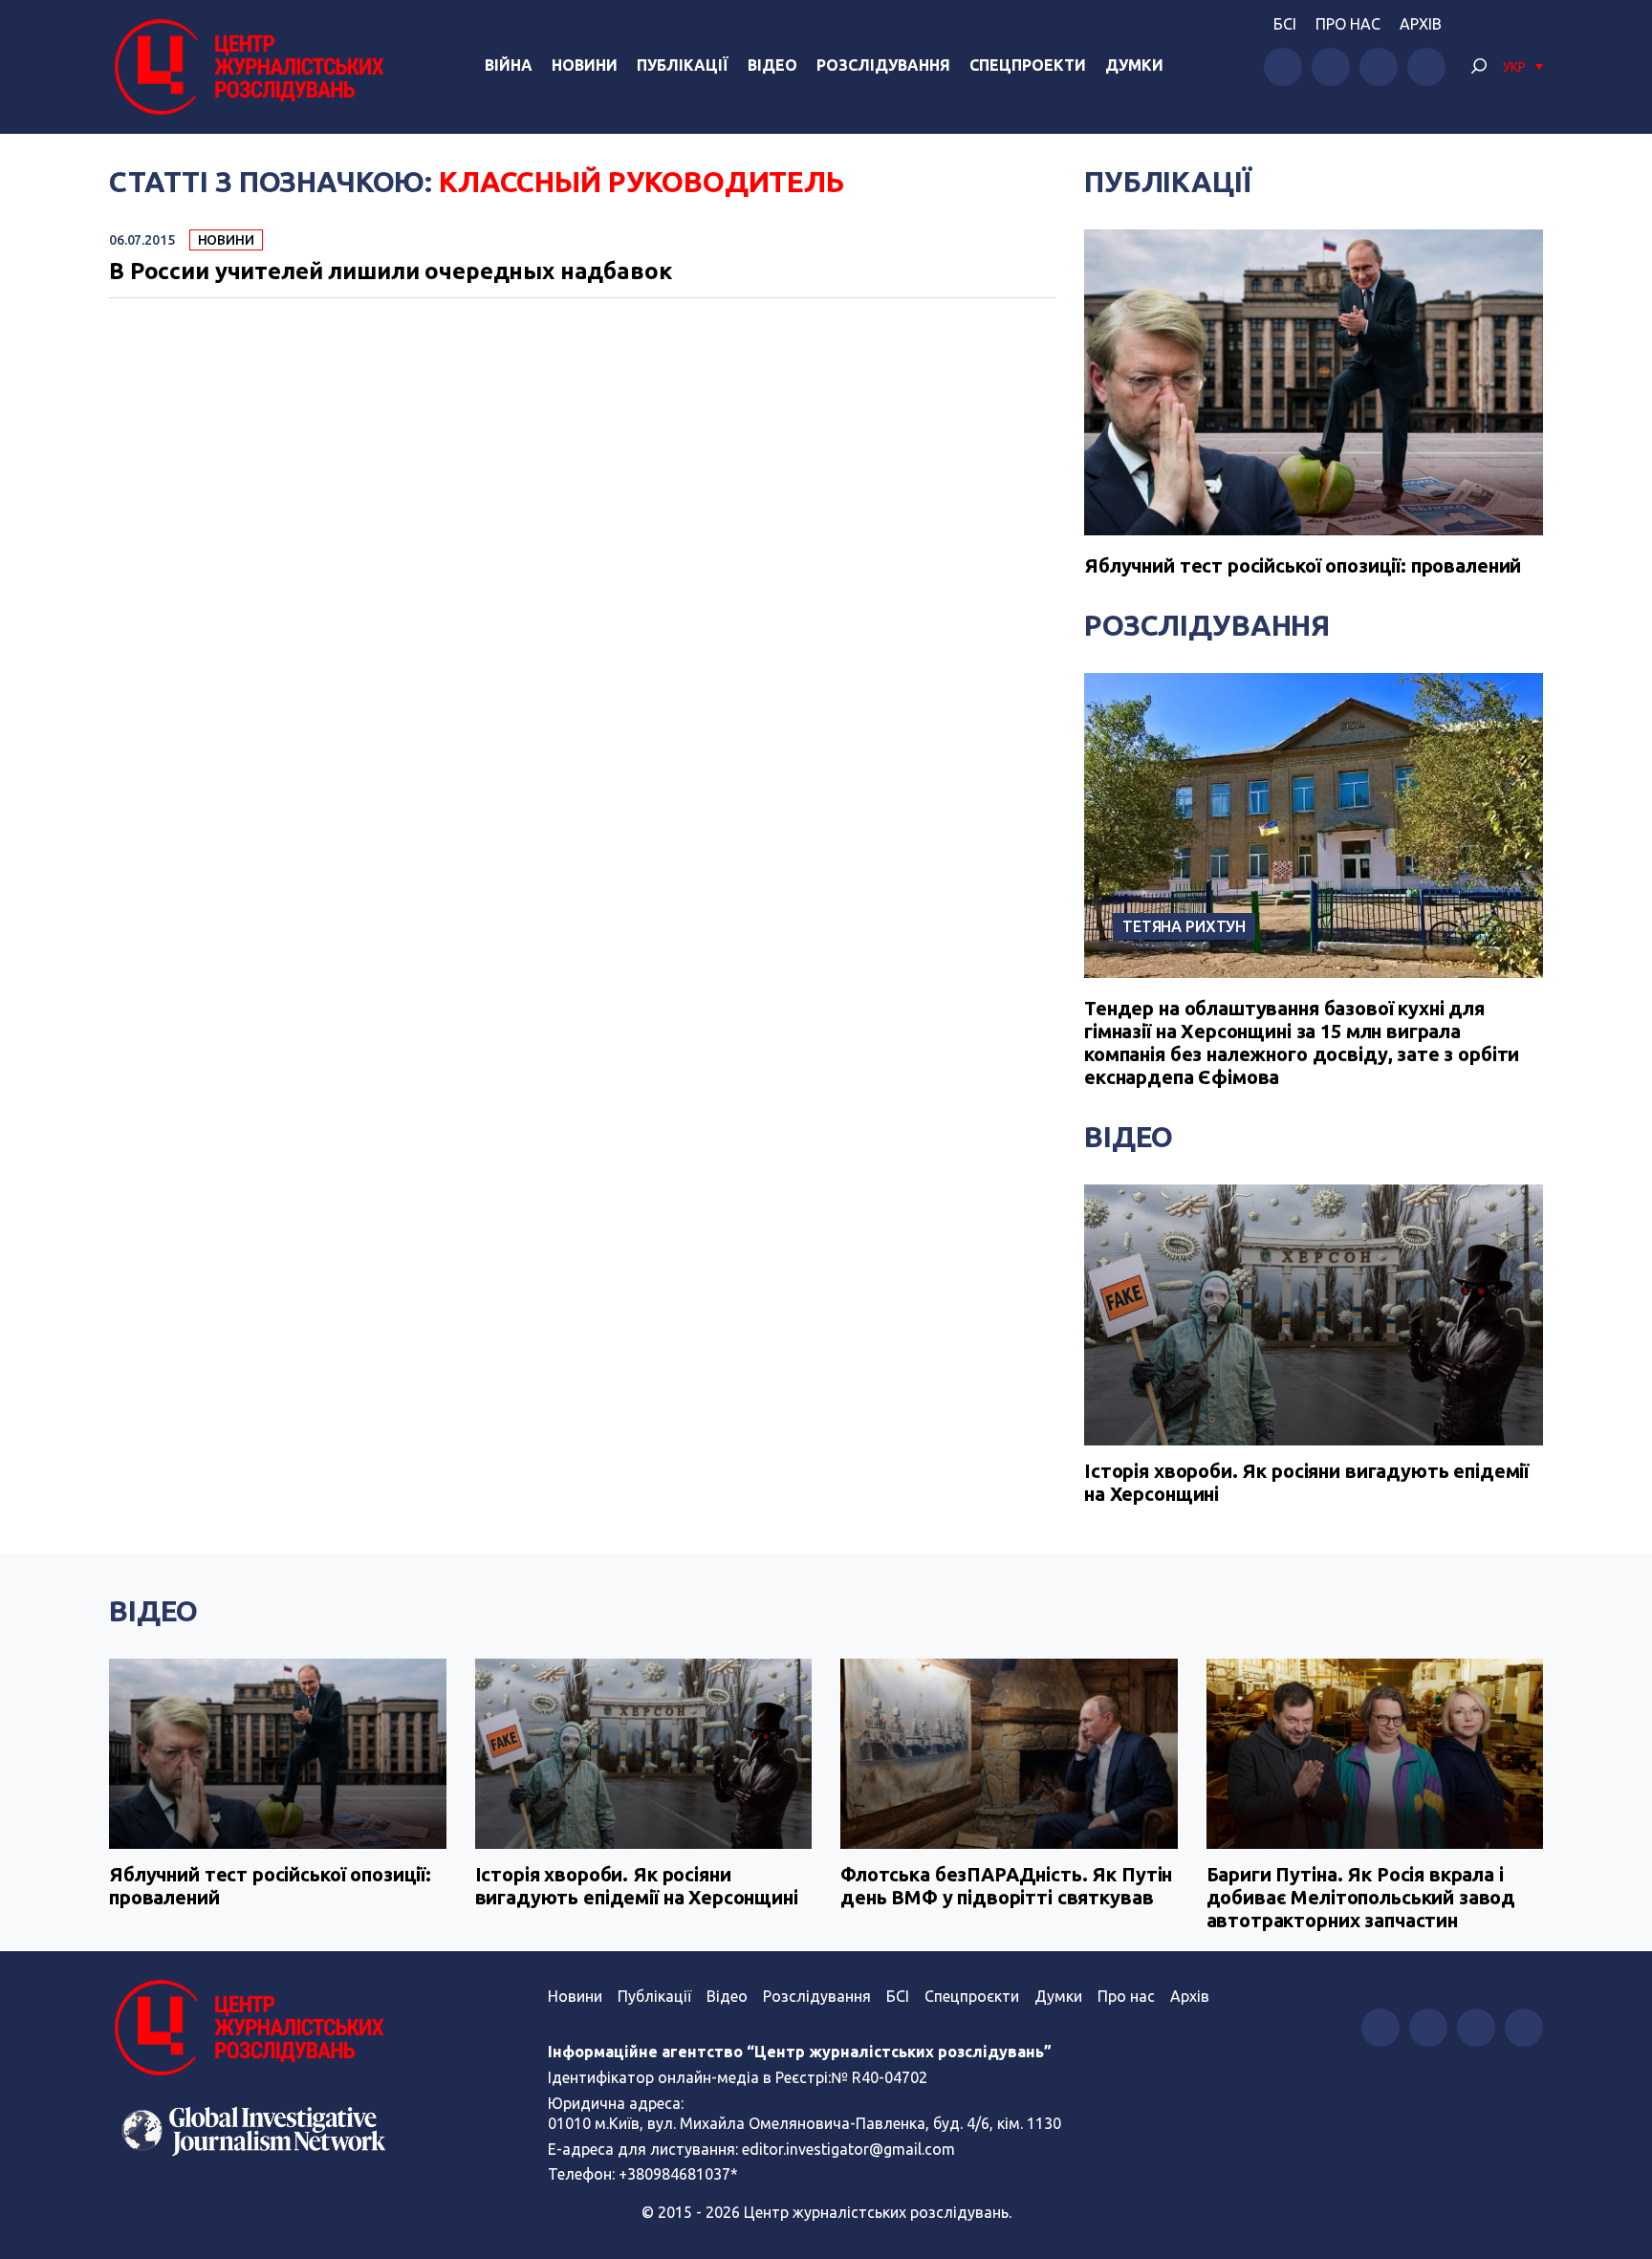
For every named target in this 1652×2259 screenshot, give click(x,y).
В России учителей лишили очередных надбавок (391, 272)
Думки (1134, 65)
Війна (509, 65)
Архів (1421, 24)
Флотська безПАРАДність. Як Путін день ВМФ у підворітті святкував (1006, 1886)
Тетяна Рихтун (1184, 926)
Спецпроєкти (972, 1996)
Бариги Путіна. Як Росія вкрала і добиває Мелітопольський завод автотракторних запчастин (1361, 1897)
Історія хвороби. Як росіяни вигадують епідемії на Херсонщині (1306, 1482)
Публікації (683, 65)
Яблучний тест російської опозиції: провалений (1303, 565)
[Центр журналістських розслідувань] (247, 67)
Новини (585, 65)
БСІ (1285, 24)
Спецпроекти (1028, 65)
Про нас (1348, 24)
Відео (772, 65)
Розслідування (883, 65)
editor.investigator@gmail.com (848, 2149)
